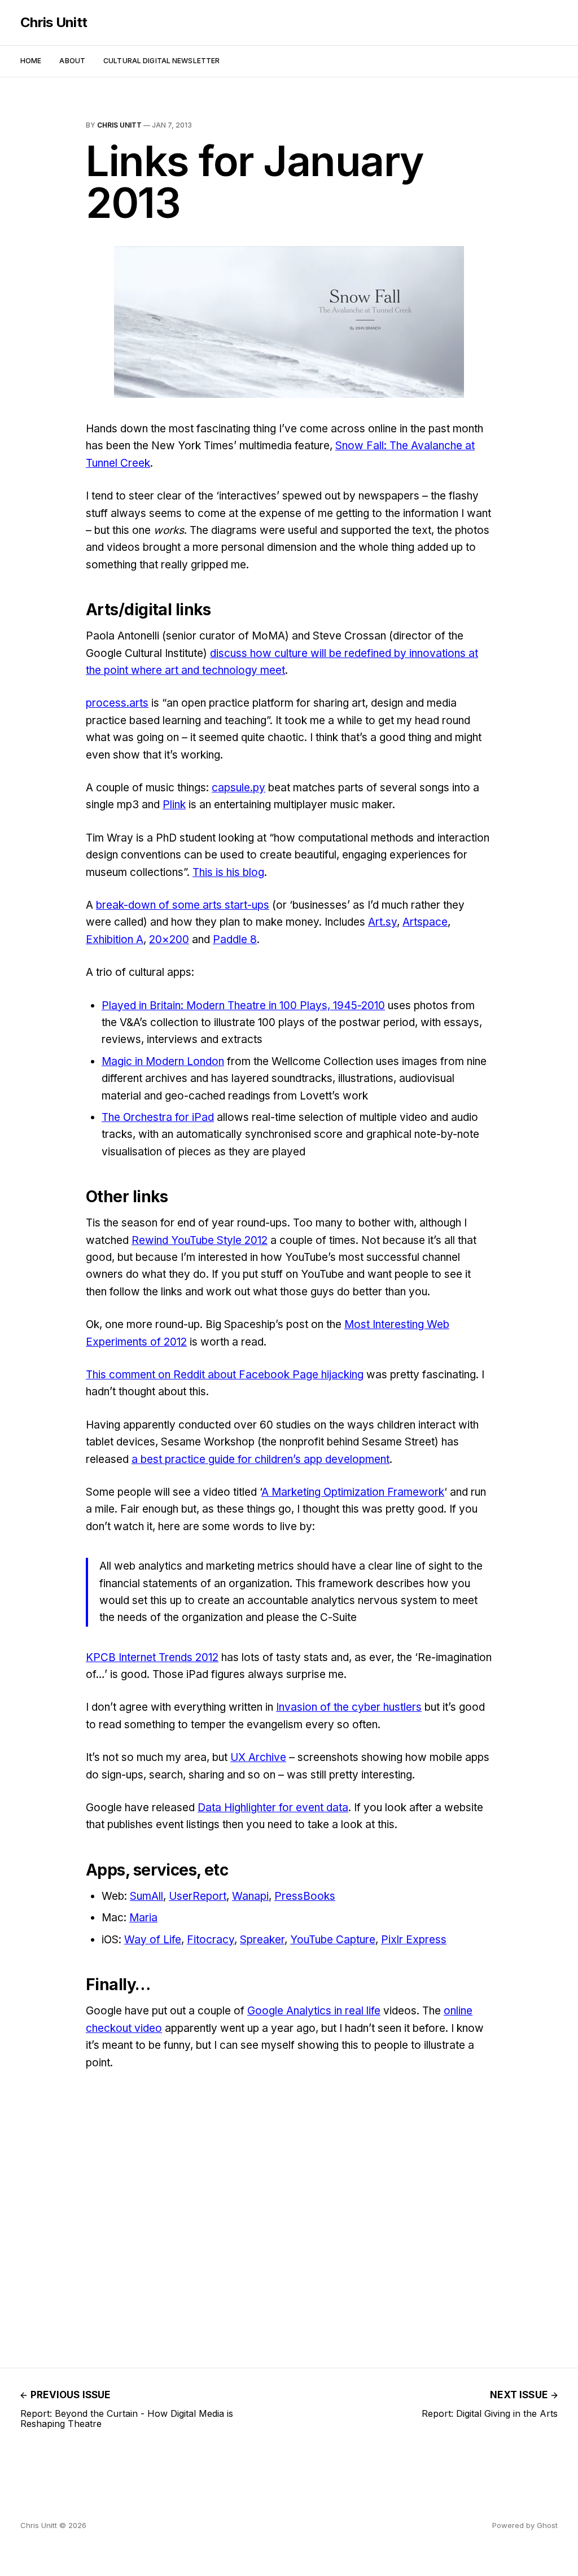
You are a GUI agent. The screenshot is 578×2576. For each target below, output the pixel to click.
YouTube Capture (333, 1940)
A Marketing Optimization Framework (353, 1492)
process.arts (117, 703)
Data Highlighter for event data (273, 1808)
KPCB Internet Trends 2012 (152, 1657)
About (72, 61)
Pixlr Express (414, 1940)
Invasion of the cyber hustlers (349, 1707)
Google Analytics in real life (314, 2011)
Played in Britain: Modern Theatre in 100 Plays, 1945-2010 (243, 1006)
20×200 (169, 939)
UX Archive (258, 1757)
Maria (143, 1918)
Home (31, 61)
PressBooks (305, 1896)
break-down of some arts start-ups (183, 905)
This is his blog (228, 872)
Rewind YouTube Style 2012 (200, 1240)
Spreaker (262, 1940)
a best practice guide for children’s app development (260, 1459)
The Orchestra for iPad (158, 1117)
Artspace (425, 922)
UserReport (198, 1896)
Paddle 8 (235, 939)
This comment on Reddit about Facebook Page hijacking (225, 1375)
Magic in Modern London (163, 1061)
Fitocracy (211, 1940)
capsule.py (238, 788)
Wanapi (250, 1896)
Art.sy (382, 922)
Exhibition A (115, 939)
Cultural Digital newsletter (161, 61)
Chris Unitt (54, 23)
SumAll (146, 1896)
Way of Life (153, 1940)
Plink (174, 805)
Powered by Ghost (525, 2525)
